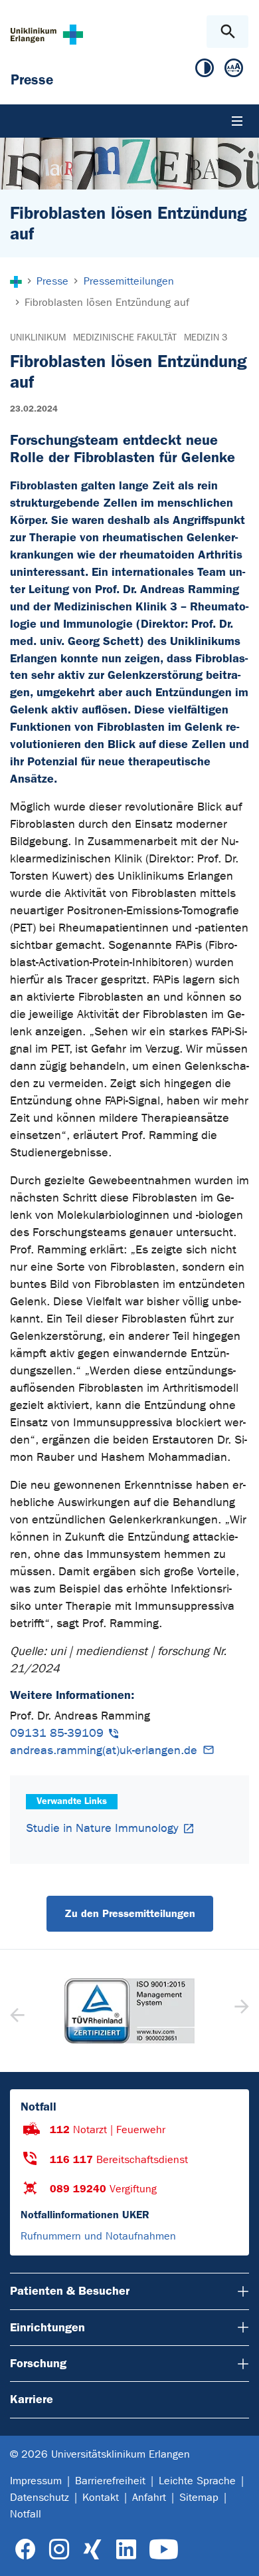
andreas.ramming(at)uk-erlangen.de (104, 1750)
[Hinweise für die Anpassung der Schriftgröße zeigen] (234, 71)
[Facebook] (26, 2550)
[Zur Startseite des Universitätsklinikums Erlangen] (47, 34)
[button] (240, 2011)
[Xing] (92, 2550)
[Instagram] (59, 2550)
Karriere (32, 2399)
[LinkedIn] (126, 2550)
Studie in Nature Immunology (102, 1828)
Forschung (38, 2363)
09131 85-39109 (57, 1733)
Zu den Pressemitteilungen (130, 1913)
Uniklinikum (38, 337)
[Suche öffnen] (227, 32)
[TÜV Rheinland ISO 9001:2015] (129, 2011)
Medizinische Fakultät (125, 337)
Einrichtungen (47, 2327)
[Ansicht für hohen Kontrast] (205, 71)
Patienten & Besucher (70, 2291)
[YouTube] (164, 2550)
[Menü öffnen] (237, 121)
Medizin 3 (206, 337)
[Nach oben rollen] (238, 2554)
